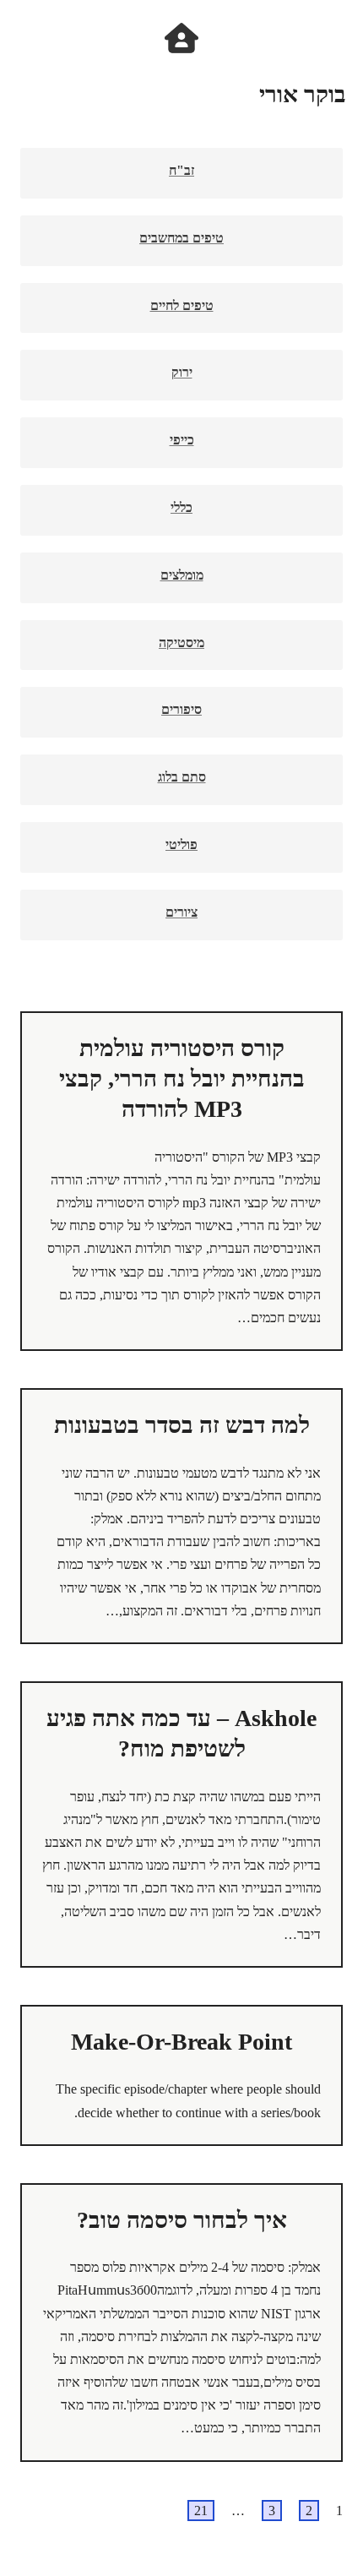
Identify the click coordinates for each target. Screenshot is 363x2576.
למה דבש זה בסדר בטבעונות (182, 1425)
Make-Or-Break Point (181, 2042)
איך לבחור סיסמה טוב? (182, 2220)
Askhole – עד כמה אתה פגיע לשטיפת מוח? (181, 1733)
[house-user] (181, 38)
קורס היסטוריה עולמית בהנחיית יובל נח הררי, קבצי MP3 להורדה (182, 1079)
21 (201, 2511)
